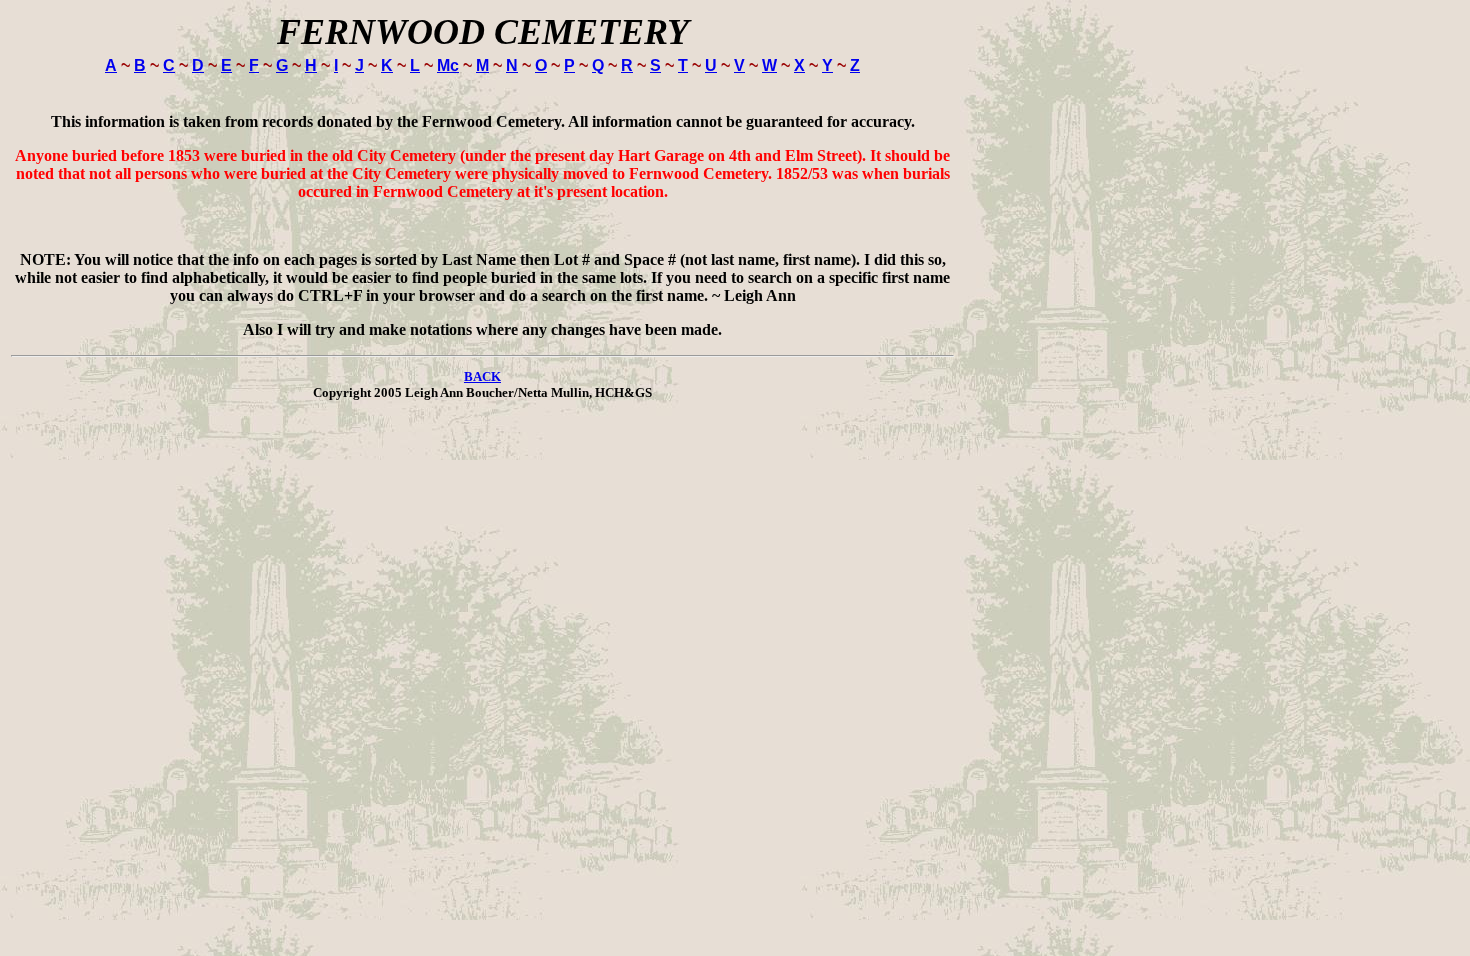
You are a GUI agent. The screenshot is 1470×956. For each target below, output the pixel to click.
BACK (482, 376)
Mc (448, 65)
